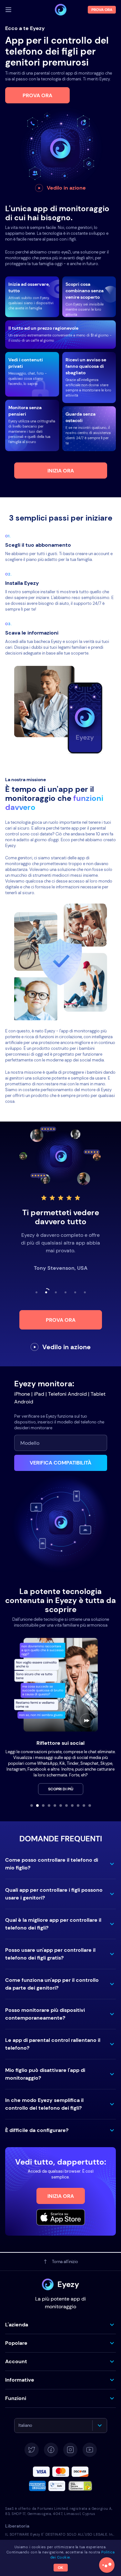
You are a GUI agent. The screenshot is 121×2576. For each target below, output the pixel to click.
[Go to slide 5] (55, 1805)
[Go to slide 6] (61, 1805)
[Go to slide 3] (43, 1805)
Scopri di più (61, 1789)
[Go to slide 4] (49, 1805)
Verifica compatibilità (60, 1463)
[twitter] (32, 2450)
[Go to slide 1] (32, 1805)
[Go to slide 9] (78, 1805)
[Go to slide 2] (37, 1805)
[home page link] (61, 10)
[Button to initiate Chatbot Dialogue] (107, 2565)
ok (60, 2568)
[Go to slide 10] (84, 1805)
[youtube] (90, 2450)
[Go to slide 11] (90, 1805)
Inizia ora (61, 471)
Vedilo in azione (66, 188)
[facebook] (51, 2450)
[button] (60, 1864)
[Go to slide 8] (72, 1805)
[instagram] (70, 2450)
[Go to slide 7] (66, 1805)
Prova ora (37, 95)
